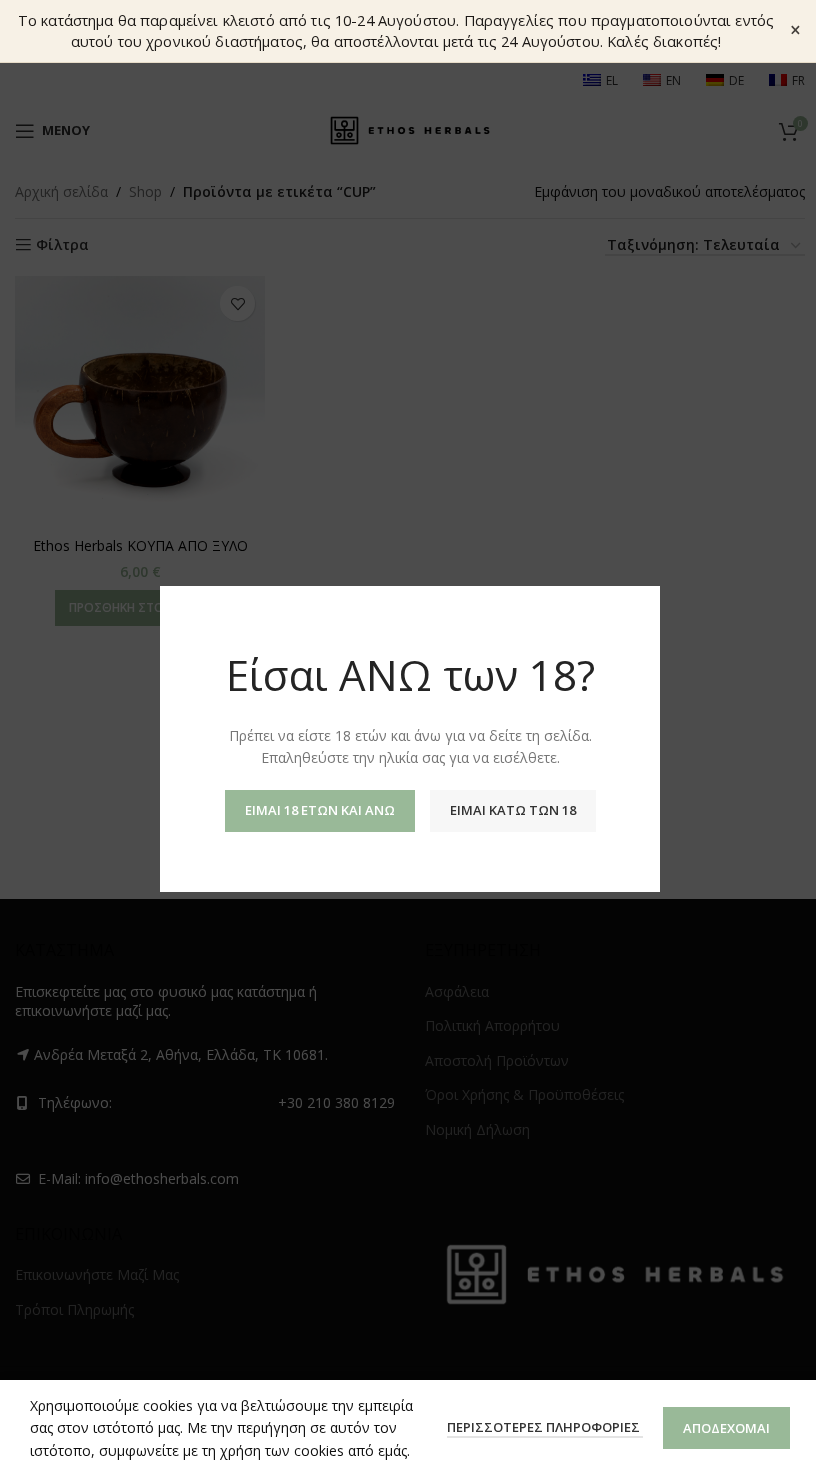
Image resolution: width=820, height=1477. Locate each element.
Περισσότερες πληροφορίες (545, 1427)
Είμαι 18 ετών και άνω (320, 809)
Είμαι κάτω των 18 (513, 809)
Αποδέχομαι (726, 1428)
